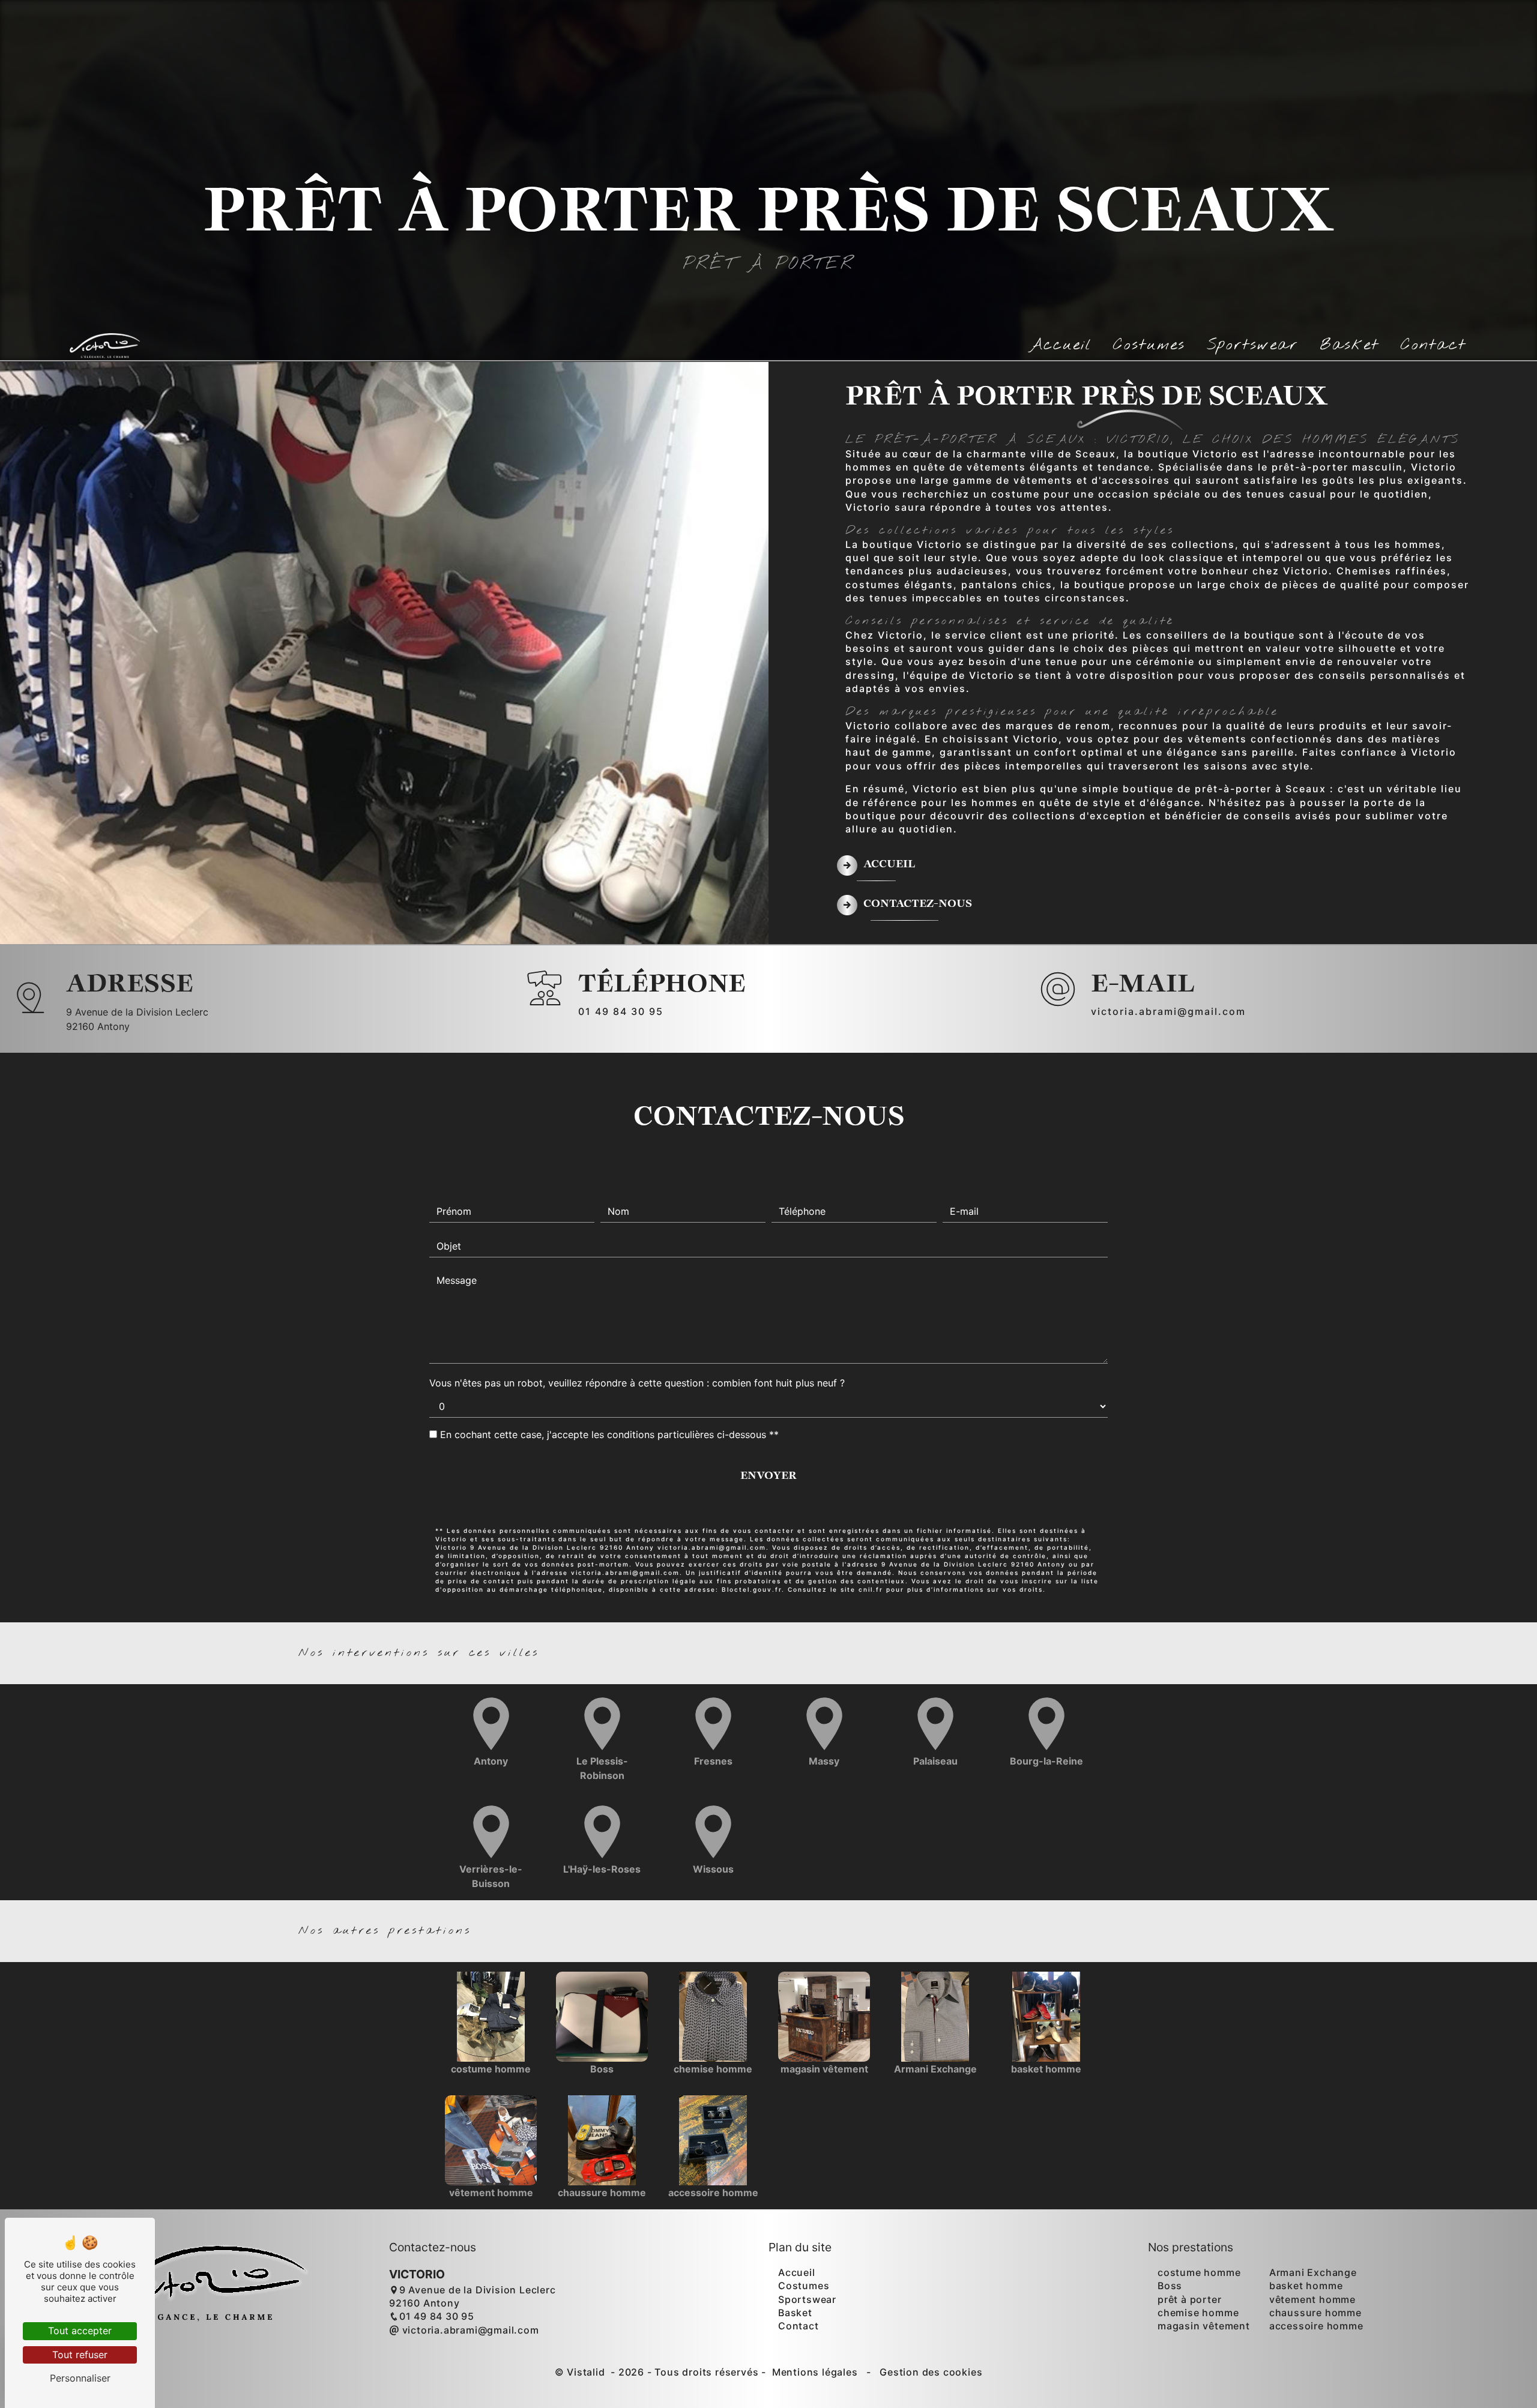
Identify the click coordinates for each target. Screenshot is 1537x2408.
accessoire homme (1316, 2326)
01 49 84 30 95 (621, 1011)
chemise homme (1198, 2313)
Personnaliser (80, 2378)
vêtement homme (1312, 2299)
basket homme (1306, 2286)
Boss (1170, 2286)
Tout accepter (80, 2331)
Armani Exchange (1313, 2272)
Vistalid (587, 2372)
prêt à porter (1189, 2299)
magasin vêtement (1204, 2326)
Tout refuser (80, 2355)
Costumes (1149, 345)
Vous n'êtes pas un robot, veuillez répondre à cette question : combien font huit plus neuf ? (637, 1383)
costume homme (1199, 2272)
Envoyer (768, 1476)
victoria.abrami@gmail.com (1168, 1011)
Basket (1349, 345)
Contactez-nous (918, 904)
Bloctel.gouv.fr (752, 1589)
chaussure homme (1315, 2313)
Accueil (1061, 345)
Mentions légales (815, 2372)
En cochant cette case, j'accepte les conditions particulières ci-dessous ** (609, 1434)
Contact (1433, 345)
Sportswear (1252, 345)
